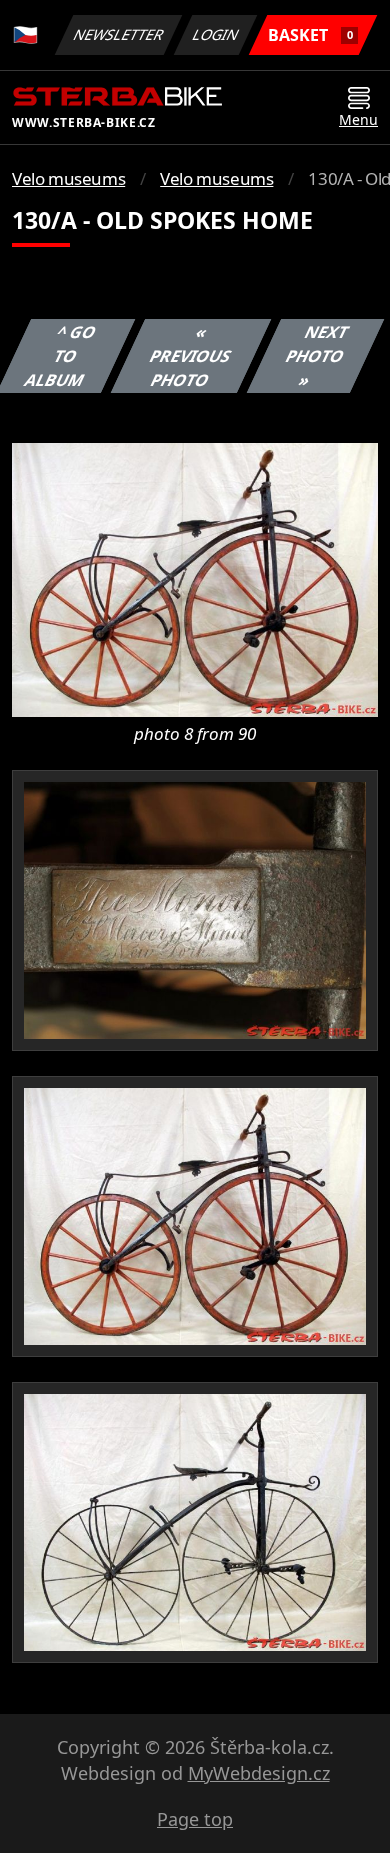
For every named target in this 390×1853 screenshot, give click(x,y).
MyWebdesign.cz (259, 1773)
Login (216, 34)
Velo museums (68, 178)
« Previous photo (190, 356)
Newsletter (119, 34)
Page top (195, 1819)
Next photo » (316, 356)
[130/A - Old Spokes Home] (195, 578)
